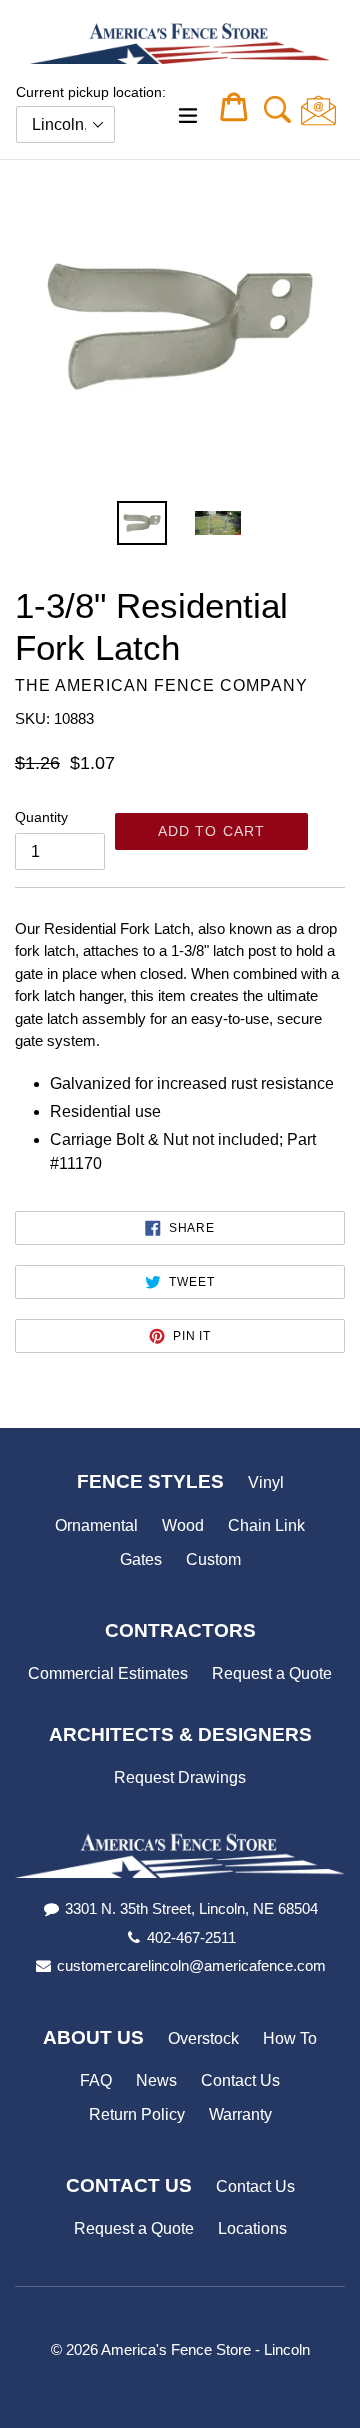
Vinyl (266, 1482)
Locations (252, 2228)
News (156, 2080)
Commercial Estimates (108, 1673)
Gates (141, 1559)
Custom (213, 1559)
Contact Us (240, 2080)
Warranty (240, 2114)
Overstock (203, 2038)
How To (290, 2038)
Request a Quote (272, 1673)
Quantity (41, 817)
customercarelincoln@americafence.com (191, 1965)
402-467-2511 (191, 1937)
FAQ (96, 2080)
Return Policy (137, 2114)
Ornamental (96, 1525)
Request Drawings (180, 1777)
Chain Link (266, 1525)
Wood (183, 1525)
